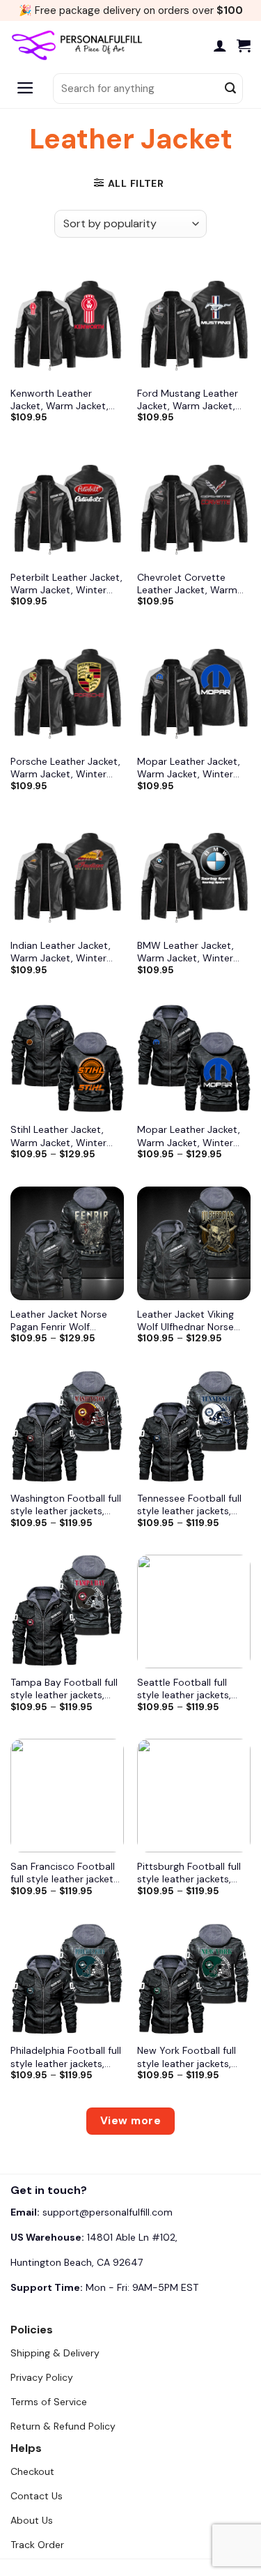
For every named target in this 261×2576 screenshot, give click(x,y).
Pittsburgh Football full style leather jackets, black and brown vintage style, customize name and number (193, 1873)
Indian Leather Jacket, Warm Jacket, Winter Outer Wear (61, 952)
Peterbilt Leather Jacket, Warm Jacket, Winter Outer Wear (66, 584)
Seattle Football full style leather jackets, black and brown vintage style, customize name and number (193, 1689)
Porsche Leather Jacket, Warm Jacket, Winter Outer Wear (65, 768)
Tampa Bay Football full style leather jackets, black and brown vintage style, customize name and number (67, 1689)
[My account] (220, 45)
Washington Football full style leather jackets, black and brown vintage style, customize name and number (67, 1504)
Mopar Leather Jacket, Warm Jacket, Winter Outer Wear (189, 768)
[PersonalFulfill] (80, 45)
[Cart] (244, 45)
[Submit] (230, 89)
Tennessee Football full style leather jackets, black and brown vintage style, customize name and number (193, 1504)
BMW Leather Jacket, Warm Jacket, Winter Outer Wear (185, 952)
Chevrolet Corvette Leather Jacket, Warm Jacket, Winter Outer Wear (187, 584)
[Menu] (25, 89)
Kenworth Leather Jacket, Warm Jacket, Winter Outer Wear (60, 399)
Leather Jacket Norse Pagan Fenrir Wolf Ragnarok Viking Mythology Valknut (59, 1320)
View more (130, 2121)
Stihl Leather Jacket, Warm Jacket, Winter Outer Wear (58, 1136)
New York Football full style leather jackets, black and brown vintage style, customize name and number (193, 2057)
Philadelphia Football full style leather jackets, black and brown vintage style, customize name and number (67, 2057)
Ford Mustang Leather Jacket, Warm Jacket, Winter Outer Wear (188, 399)
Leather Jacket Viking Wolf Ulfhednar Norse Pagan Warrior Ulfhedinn (192, 1320)
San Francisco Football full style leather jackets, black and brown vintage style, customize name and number (67, 1873)
